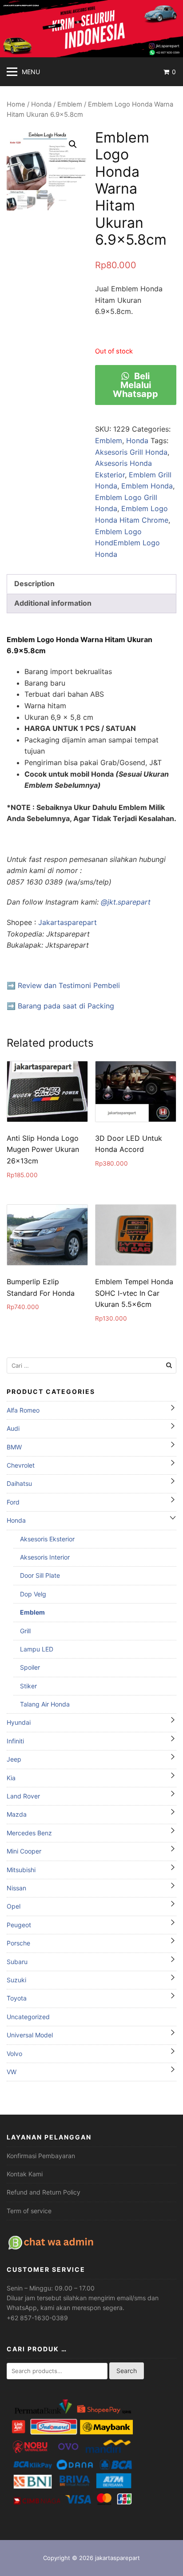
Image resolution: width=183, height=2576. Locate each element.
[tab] (91, 584)
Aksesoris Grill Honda (131, 452)
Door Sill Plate (40, 1575)
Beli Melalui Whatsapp (135, 385)
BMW (14, 1447)
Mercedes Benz (29, 1833)
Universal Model (30, 2035)
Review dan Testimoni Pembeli (69, 985)
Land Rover (23, 1796)
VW (12, 2072)
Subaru (17, 1962)
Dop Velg (33, 1594)
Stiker (28, 1686)
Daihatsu (19, 1483)
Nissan (16, 1888)
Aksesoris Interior (45, 1557)
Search (127, 2371)
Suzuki (16, 1980)
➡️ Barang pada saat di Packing (60, 1006)
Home (16, 104)
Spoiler (30, 1667)
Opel (14, 1906)
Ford (13, 1502)
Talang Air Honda (45, 1704)
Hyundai (19, 1722)
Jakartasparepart (68, 922)
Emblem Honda (147, 486)
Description (34, 583)
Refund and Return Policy (44, 2192)
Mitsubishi (21, 1870)
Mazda (17, 1814)
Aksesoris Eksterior (47, 1539)
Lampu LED (37, 1649)
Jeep (14, 1759)
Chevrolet (21, 1465)
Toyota (17, 1998)
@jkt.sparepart (126, 902)
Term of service (29, 2211)
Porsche (18, 1943)
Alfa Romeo (23, 1410)
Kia (11, 1778)
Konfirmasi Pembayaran (41, 2156)
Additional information (53, 603)
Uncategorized (28, 2017)
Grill (25, 1631)
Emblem (70, 104)
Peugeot (19, 1925)
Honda (41, 104)
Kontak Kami (25, 2174)
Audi (13, 1428)
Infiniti (15, 1741)
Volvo (14, 2054)
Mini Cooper (24, 1851)
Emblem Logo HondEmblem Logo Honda (127, 543)
